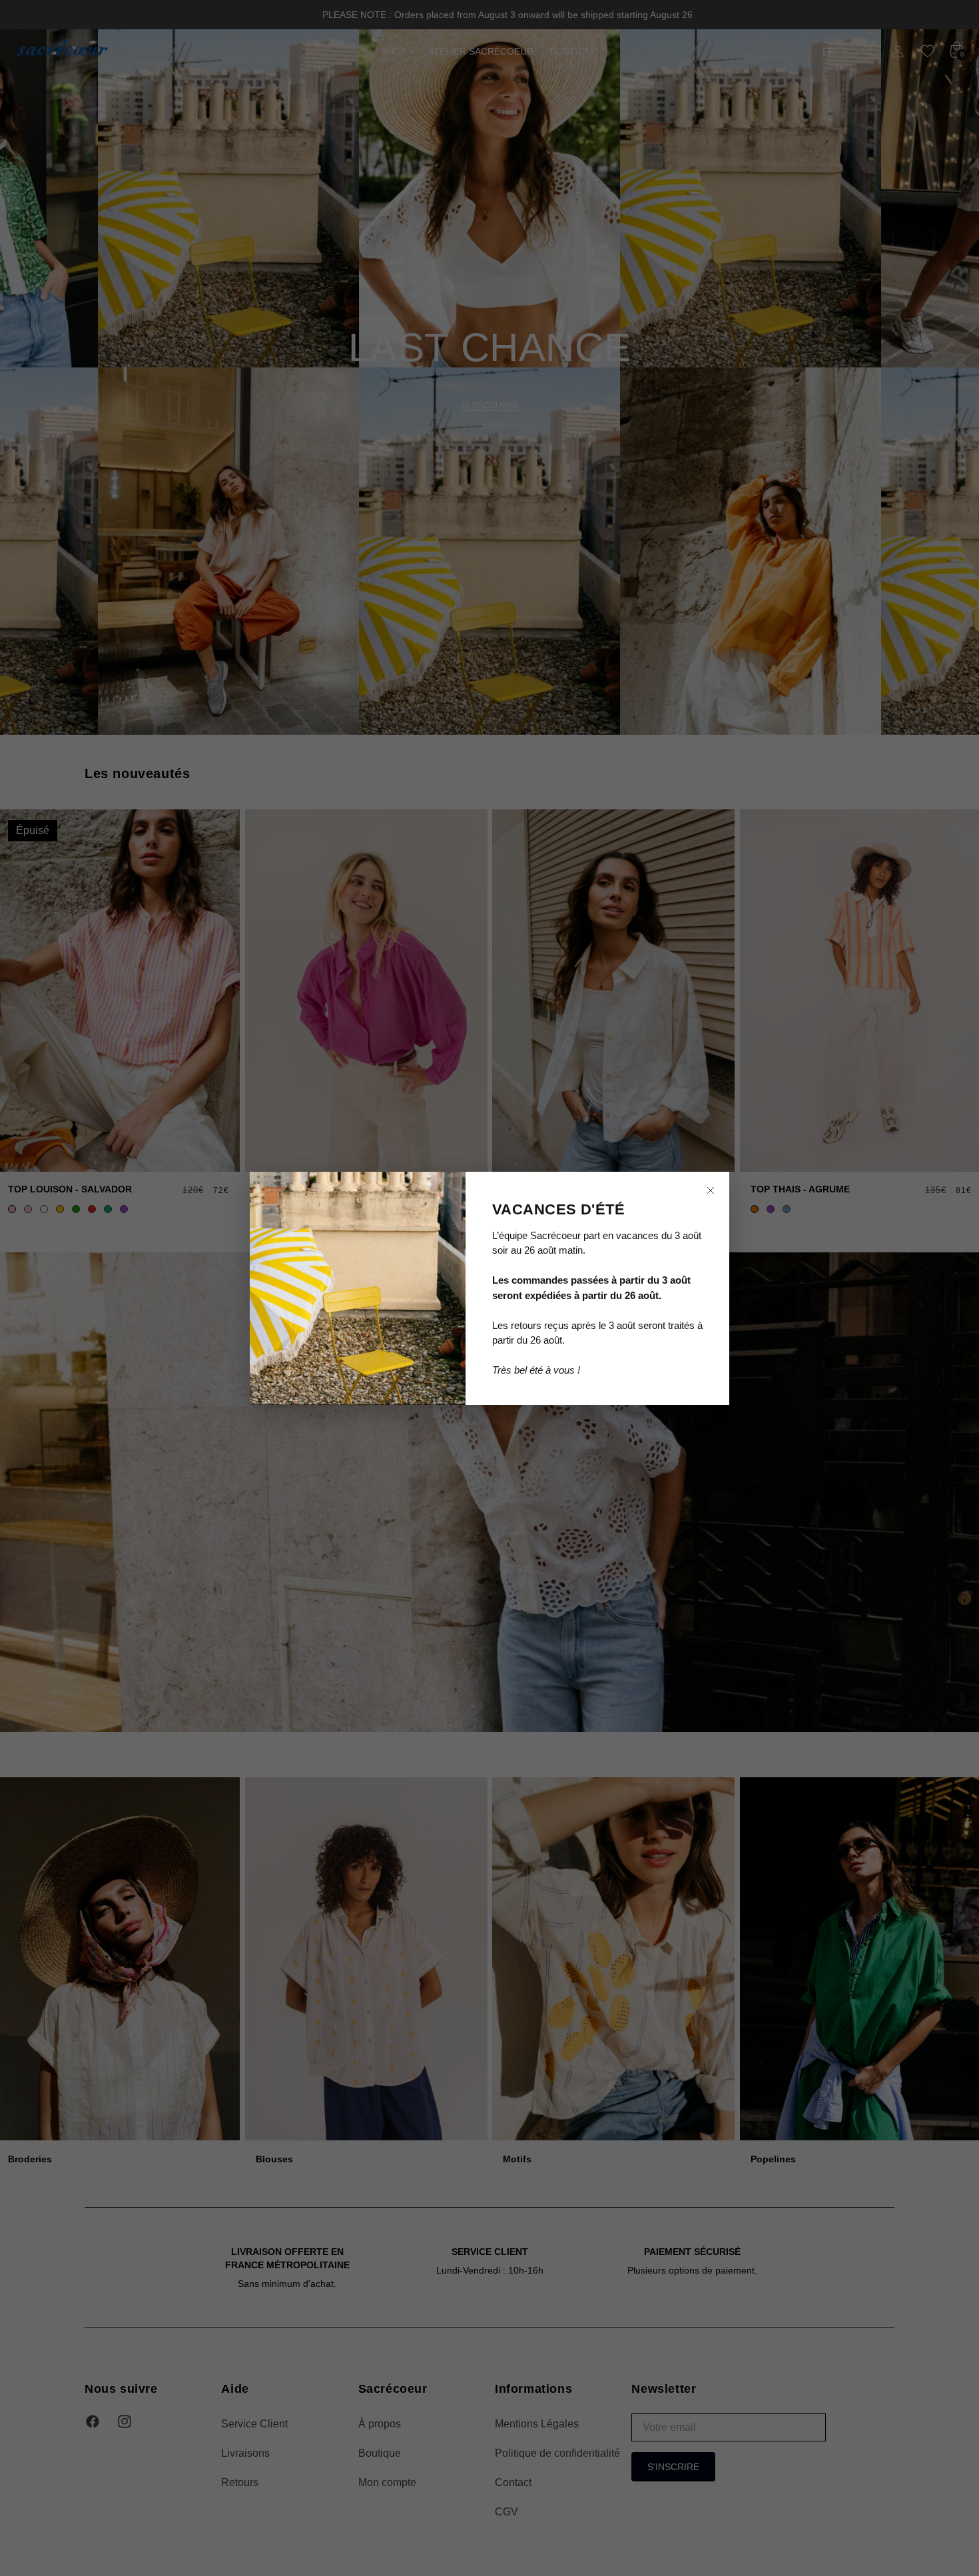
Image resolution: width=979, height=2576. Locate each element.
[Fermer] (711, 1190)
